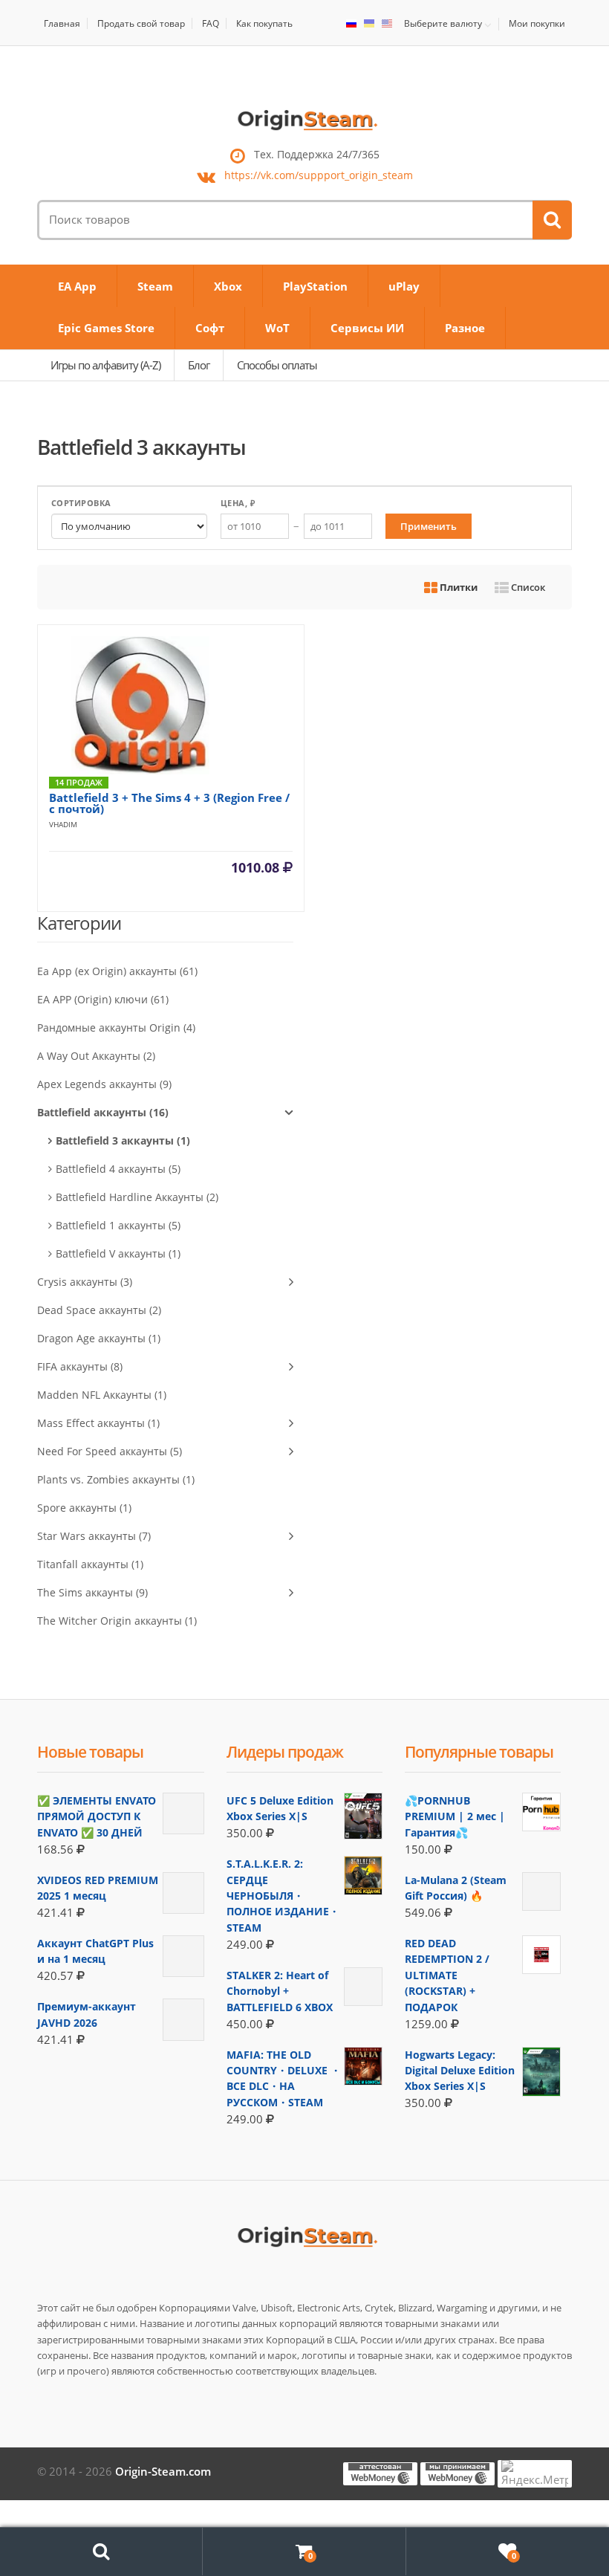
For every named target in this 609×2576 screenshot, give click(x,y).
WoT (277, 328)
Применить (429, 526)
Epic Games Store (106, 328)
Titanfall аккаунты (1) (90, 1564)
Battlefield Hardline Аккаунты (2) (137, 1197)
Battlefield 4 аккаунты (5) (118, 1169)
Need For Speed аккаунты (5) (110, 1451)
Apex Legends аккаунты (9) (104, 1084)
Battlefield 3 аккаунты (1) (123, 1140)
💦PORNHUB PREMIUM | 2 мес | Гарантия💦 (455, 1816)
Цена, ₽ (238, 503)
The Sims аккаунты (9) (92, 1592)
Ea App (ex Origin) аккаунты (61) (117, 971)
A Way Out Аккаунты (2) (96, 1056)
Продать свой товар (141, 23)
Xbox (228, 286)
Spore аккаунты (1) (84, 1508)
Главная (62, 23)
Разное (465, 328)
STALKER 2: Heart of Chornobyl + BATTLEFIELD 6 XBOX (280, 1991)
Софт (210, 328)
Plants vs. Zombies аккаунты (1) (116, 1479)
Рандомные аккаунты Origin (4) (116, 1028)
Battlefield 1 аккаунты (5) (118, 1225)
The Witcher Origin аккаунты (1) (117, 1621)
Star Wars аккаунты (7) (94, 1536)
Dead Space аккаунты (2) (99, 1310)
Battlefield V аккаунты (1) (118, 1253)
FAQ (211, 23)
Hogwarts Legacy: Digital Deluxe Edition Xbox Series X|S (460, 2071)
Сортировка (81, 503)
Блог (199, 365)
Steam (155, 286)
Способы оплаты (277, 365)
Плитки (457, 587)
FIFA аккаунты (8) (80, 1366)
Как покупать (264, 23)
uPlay (404, 286)
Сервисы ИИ (367, 328)
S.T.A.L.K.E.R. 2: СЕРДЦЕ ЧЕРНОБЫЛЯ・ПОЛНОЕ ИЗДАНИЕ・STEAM (283, 1896)
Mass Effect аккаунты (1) (98, 1423)
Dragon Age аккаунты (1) (99, 1338)
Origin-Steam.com (163, 2471)
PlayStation (315, 286)
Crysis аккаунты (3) (85, 1282)
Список (527, 587)
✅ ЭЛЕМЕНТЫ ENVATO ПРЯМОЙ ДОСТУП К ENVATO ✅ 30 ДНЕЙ (97, 1816)
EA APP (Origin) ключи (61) (103, 999)
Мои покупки (537, 23)
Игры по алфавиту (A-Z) (105, 365)
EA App (77, 286)
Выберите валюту (443, 24)
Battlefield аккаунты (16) (103, 1112)
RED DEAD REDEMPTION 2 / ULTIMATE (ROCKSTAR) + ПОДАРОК (447, 1975)
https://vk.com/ (319, 176)
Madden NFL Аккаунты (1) (102, 1395)
